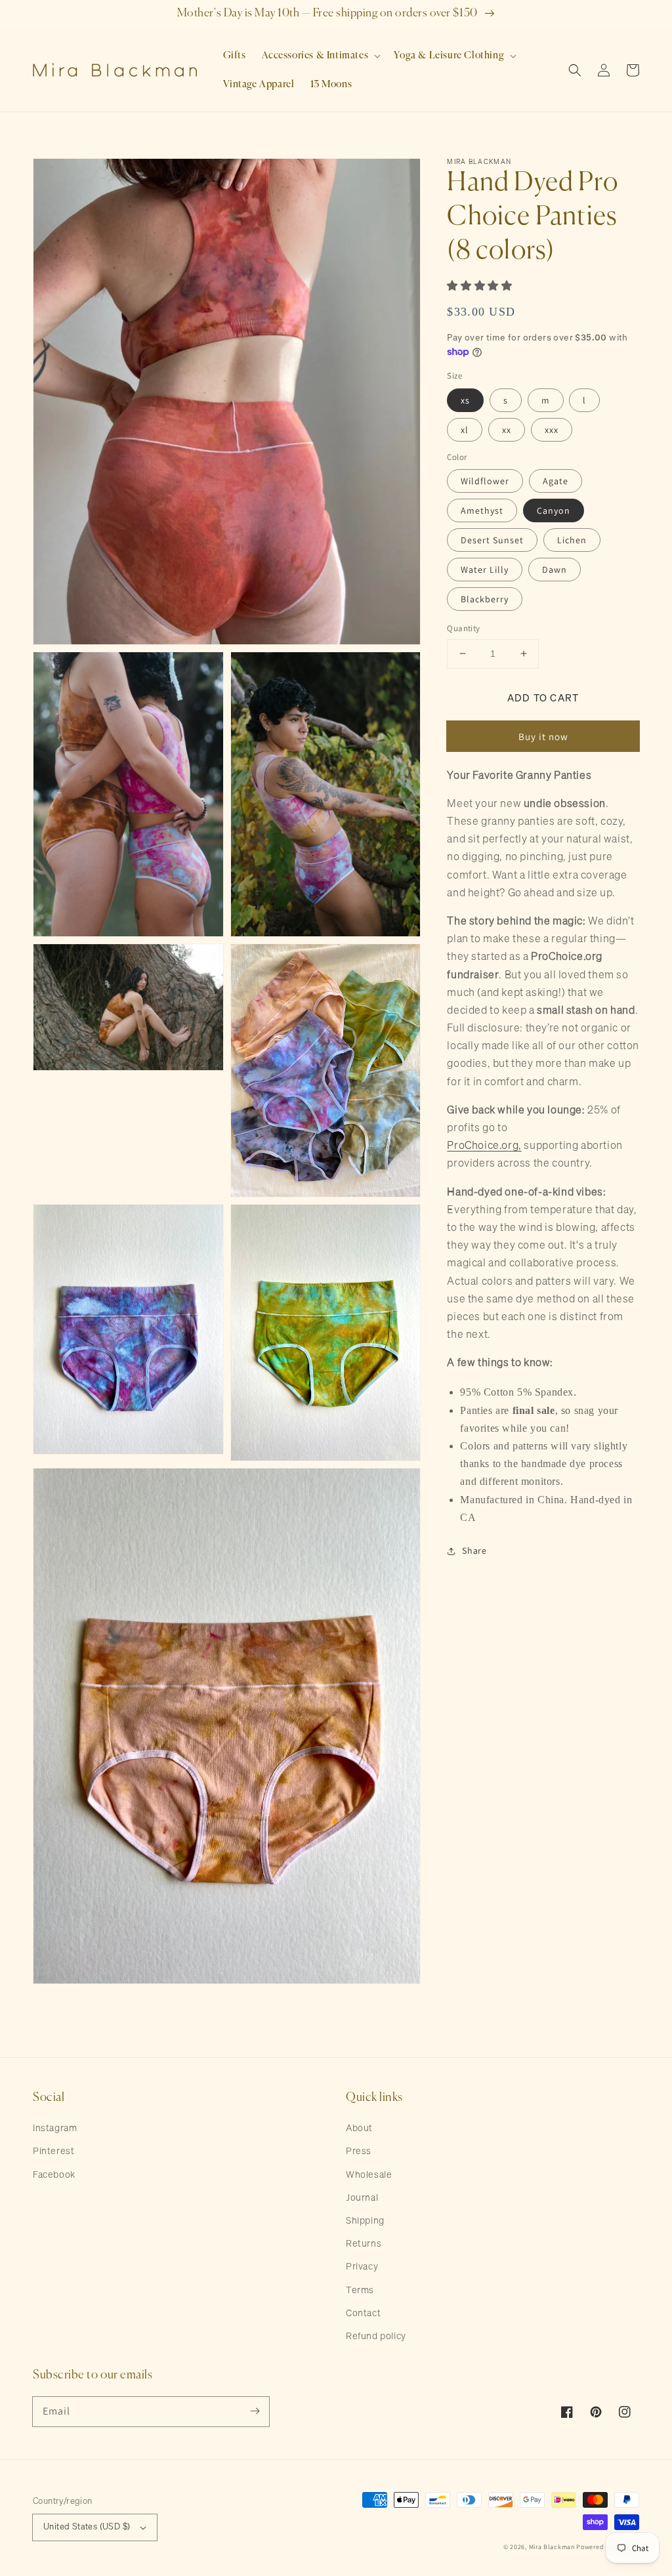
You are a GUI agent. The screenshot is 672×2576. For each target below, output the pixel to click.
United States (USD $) (87, 2527)
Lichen (572, 540)
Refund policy (376, 2337)
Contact (363, 2314)
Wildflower (485, 481)
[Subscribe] (255, 2411)
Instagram (55, 2129)
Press (359, 2151)
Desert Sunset (492, 540)
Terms (360, 2291)
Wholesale (369, 2175)
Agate (556, 481)
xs (465, 400)
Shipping (365, 2221)
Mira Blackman (552, 2547)
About (359, 2129)
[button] (320, 56)
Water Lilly (485, 570)
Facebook (54, 2175)
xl (465, 430)
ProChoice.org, (484, 1146)
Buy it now (543, 737)
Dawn (555, 570)
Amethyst (482, 510)
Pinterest (53, 2151)
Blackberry (485, 599)
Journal (362, 2198)
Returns (364, 2244)
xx (507, 430)
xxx (552, 430)
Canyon (554, 510)
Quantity (463, 628)
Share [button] (474, 1550)
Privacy (362, 2267)
